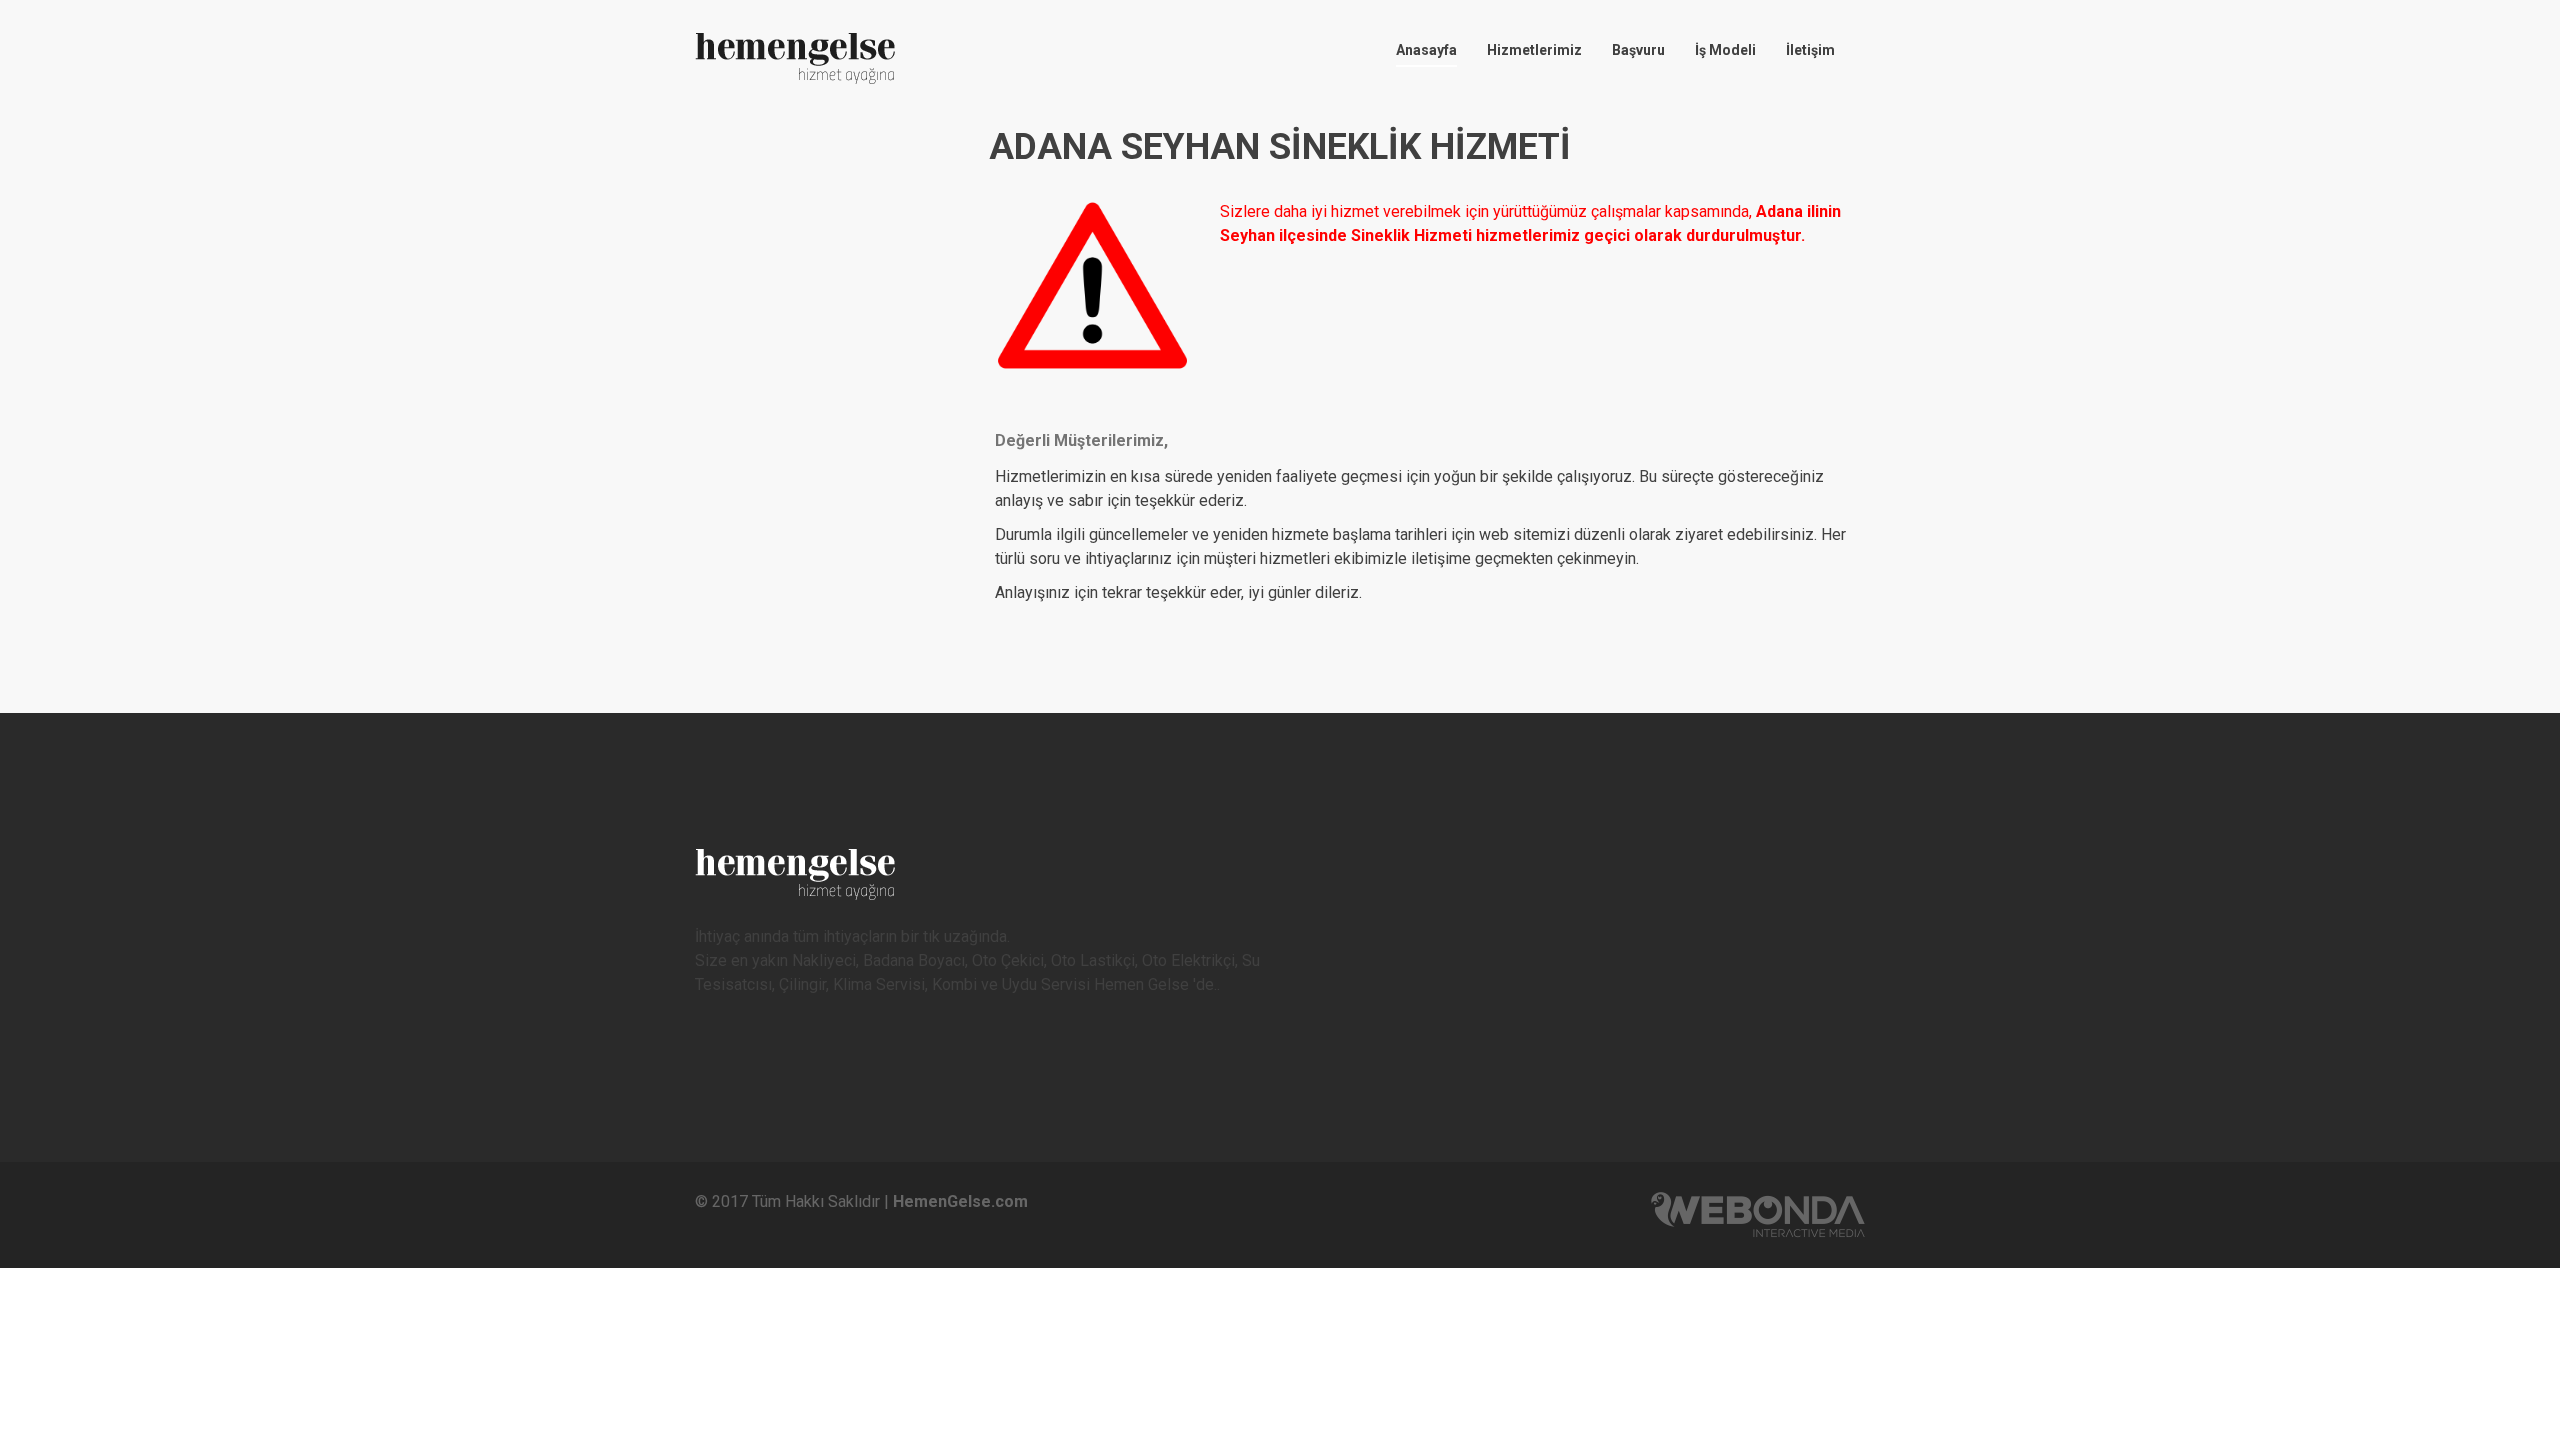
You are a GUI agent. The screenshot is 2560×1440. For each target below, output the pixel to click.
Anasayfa (1426, 50)
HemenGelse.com (960, 1201)
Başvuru (1638, 50)
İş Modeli (1725, 50)
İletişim (1810, 50)
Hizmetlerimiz (1534, 50)
